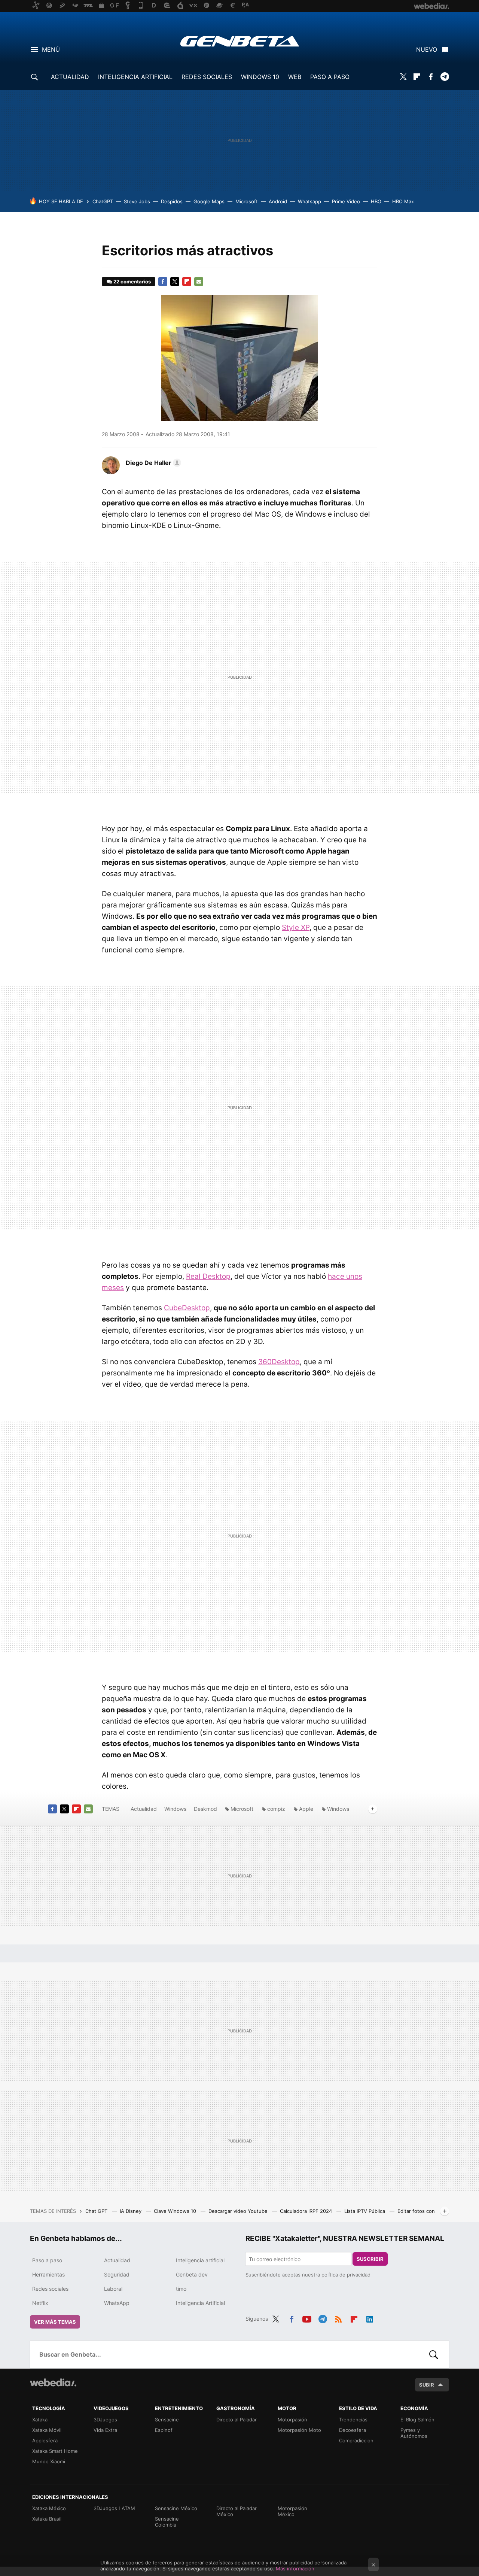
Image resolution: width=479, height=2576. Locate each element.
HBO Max (403, 201)
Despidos (172, 201)
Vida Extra (105, 2430)
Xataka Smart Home (55, 2451)
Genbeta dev (192, 2274)
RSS (338, 2318)
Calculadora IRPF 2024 (307, 2211)
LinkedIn (370, 2318)
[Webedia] (53, 2382)
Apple (306, 1809)
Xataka (40, 2420)
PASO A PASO (330, 77)
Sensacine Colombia (167, 2522)
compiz (276, 1809)
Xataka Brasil (47, 2519)
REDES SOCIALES (207, 77)
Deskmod (205, 1809)
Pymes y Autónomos (414, 2433)
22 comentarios (132, 282)
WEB (295, 77)
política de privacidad (346, 2275)
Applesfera (45, 2440)
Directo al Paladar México (237, 2511)
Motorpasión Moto (299, 2430)
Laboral (113, 2289)
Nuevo (427, 49)
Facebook (431, 77)
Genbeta (240, 41)
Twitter (403, 77)
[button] (152, 463)
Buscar (434, 2354)
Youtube (307, 2318)
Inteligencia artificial (200, 2260)
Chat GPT (97, 2211)
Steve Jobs (137, 201)
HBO (376, 201)
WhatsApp (117, 2303)
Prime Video (346, 201)
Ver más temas (55, 2322)
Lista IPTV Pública (365, 2211)
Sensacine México (176, 2508)
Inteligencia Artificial (200, 2303)
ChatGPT (103, 201)
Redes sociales (50, 2289)
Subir (427, 2385)
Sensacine (167, 2420)
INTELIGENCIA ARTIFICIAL (135, 77)
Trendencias (353, 2420)
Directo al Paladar (237, 2420)
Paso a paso (47, 2260)
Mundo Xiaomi (49, 2461)
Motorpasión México (292, 2511)
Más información (295, 2569)
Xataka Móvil (47, 2430)
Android (278, 201)
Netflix (40, 2303)
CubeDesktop (187, 1308)
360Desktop (279, 1362)
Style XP (296, 927)
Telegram (445, 77)
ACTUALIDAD (70, 77)
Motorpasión (292, 2420)
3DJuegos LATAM (114, 2508)
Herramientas (48, 2274)
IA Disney (131, 2211)
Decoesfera (353, 2430)
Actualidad (144, 1809)
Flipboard (417, 77)
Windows (175, 1809)
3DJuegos (105, 2420)
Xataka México (49, 2508)
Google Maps (209, 201)
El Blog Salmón (417, 2420)
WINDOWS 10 (260, 77)
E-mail (199, 282)
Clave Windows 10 (176, 2211)
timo (181, 2289)
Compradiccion (356, 2440)
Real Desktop (208, 1276)
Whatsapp (309, 201)
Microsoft (247, 201)
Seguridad (117, 2274)
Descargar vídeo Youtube (239, 2211)
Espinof (164, 2430)
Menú (51, 49)
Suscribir (370, 2259)
